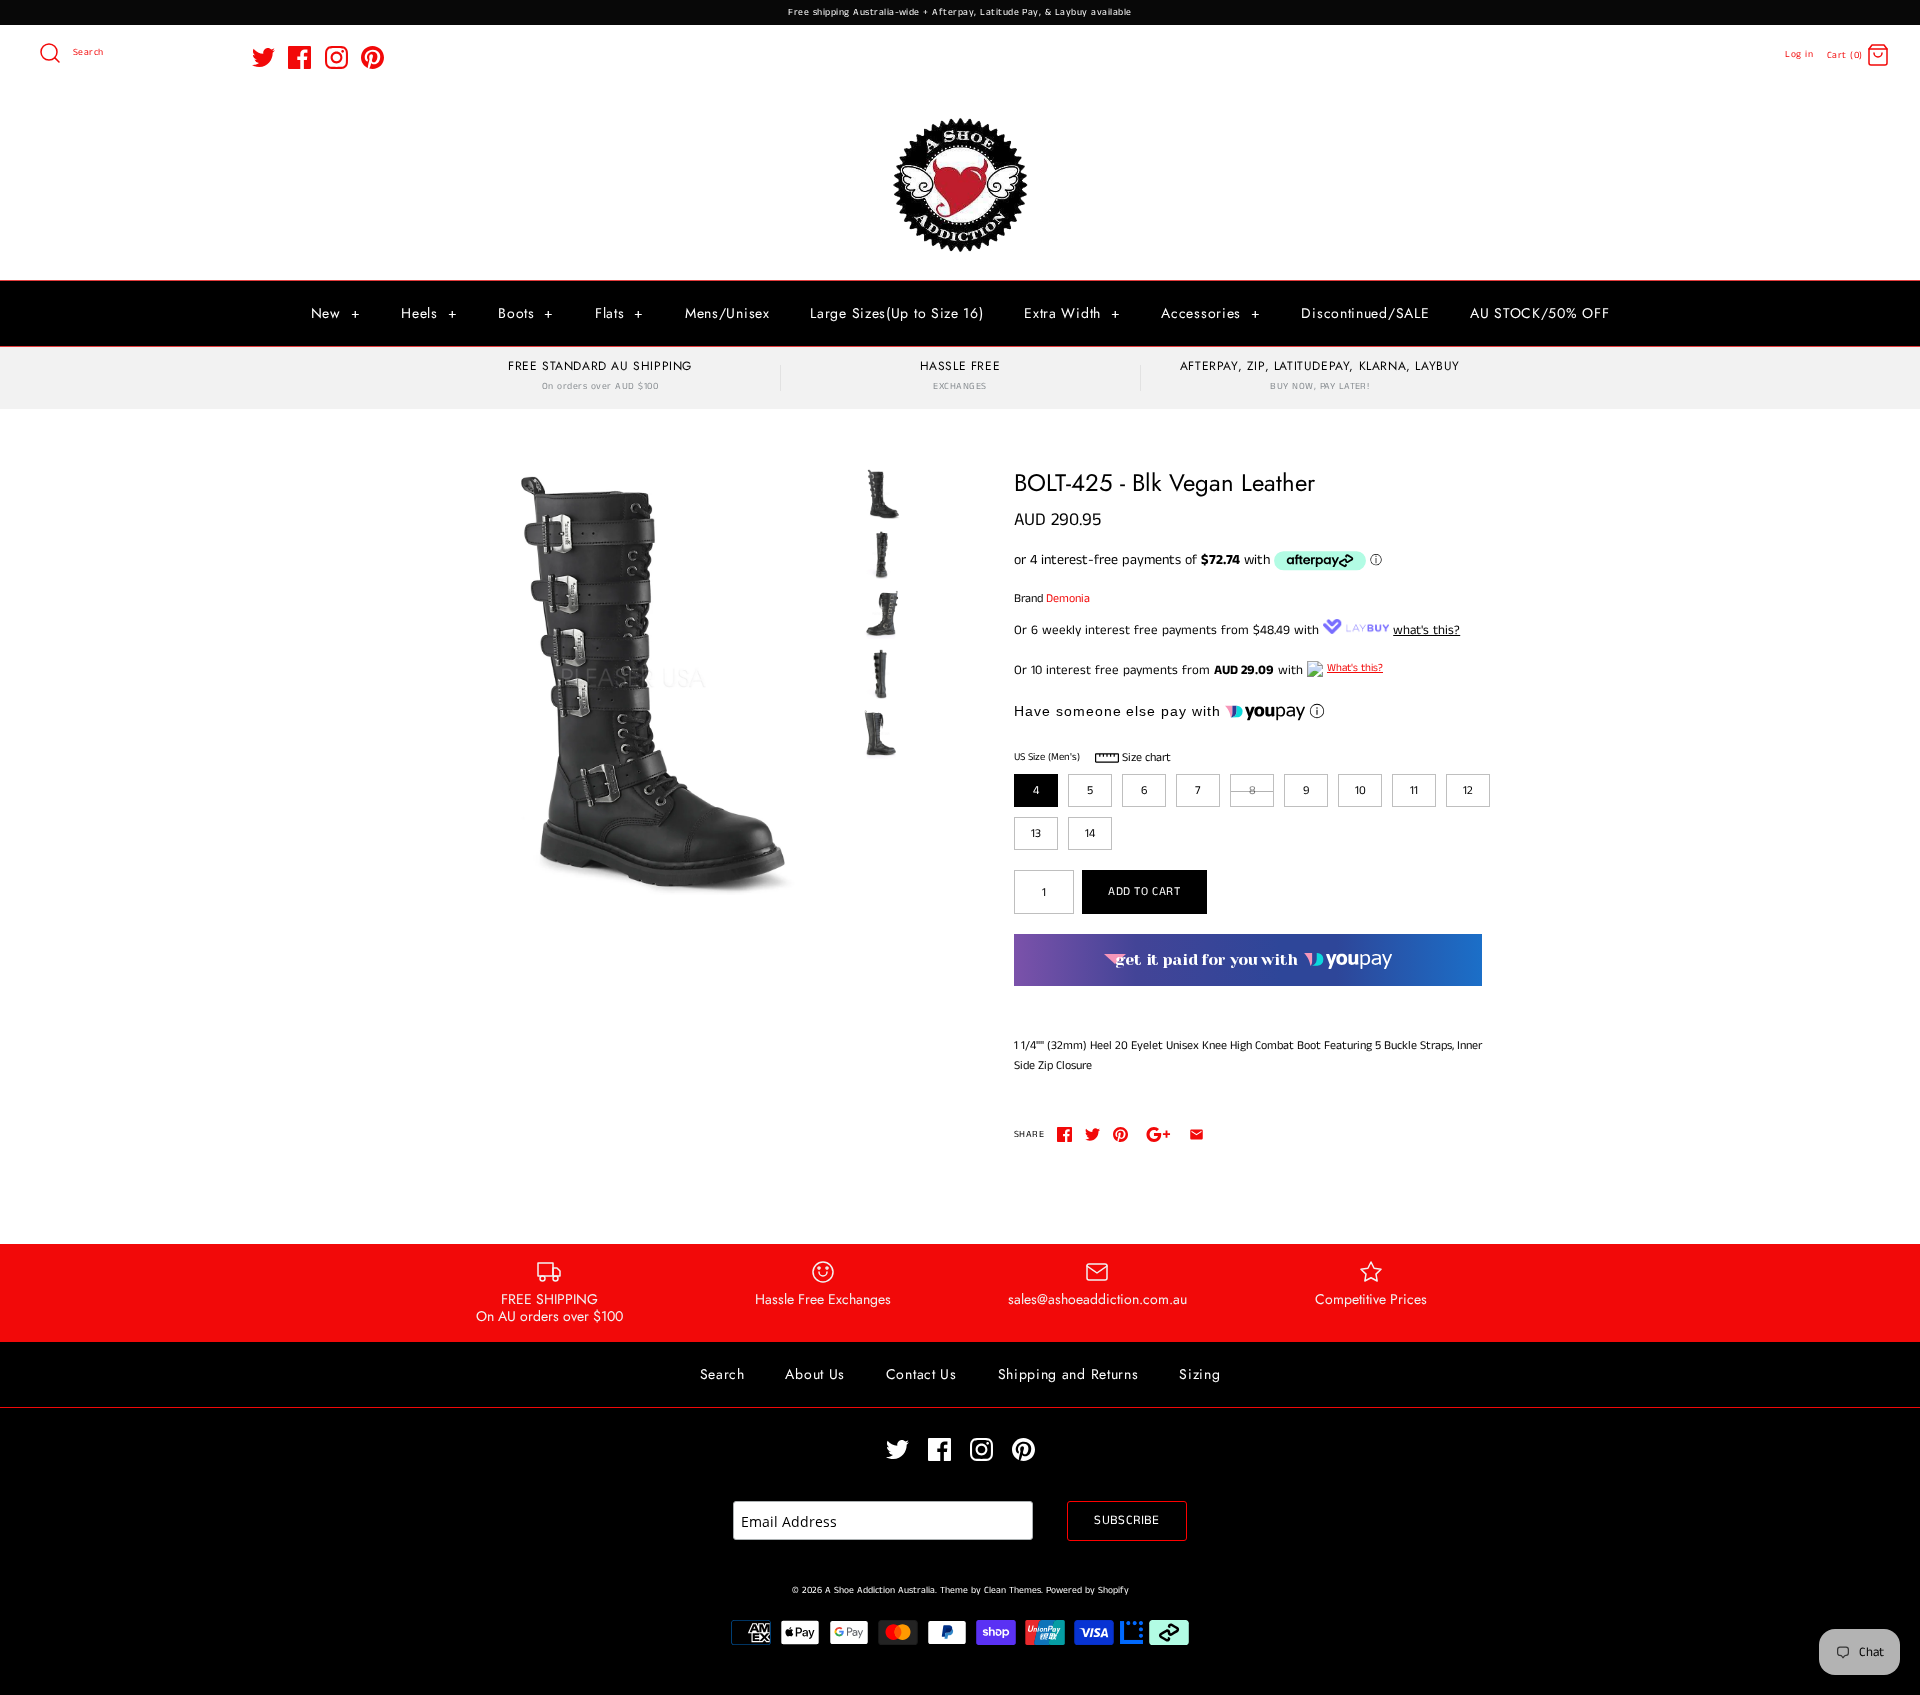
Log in (1799, 54)
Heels (429, 313)
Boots (526, 313)
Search (722, 1374)
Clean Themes (1012, 1590)
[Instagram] (336, 57)
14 (1090, 833)
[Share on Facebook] (1064, 1134)
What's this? (1355, 668)
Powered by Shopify (1087, 1590)
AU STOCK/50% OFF (1539, 313)
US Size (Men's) (1047, 757)
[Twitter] (263, 57)
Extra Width (1072, 313)
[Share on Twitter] (1092, 1134)
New (336, 313)
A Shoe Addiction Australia (880, 1590)
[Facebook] (299, 57)
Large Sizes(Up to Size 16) (896, 313)
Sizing (1199, 1374)
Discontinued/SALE (1365, 313)
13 (1036, 833)
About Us (815, 1374)
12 (1468, 790)
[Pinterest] (372, 57)
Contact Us (921, 1374)
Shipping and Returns (1068, 1374)
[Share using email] (1196, 1134)
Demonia (1068, 598)
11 (1414, 790)
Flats (619, 313)
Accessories (1210, 313)
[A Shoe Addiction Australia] (960, 119)
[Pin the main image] (1120, 1134)
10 (1360, 790)
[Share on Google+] (1158, 1134)
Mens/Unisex (727, 313)
